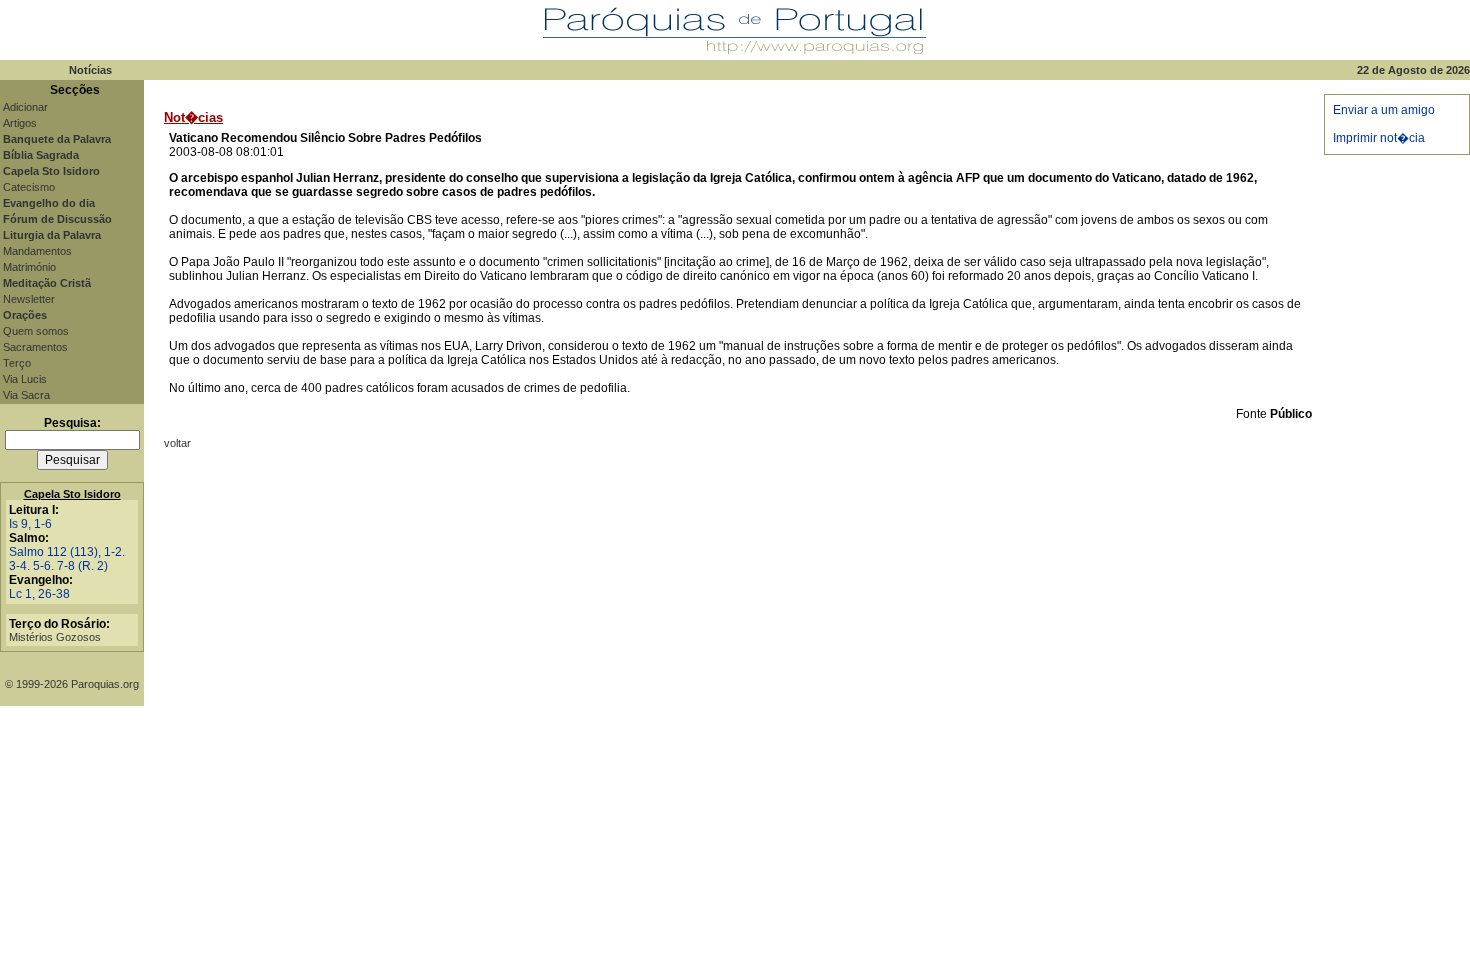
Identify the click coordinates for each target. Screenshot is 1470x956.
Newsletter (29, 299)
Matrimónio (29, 267)
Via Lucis (25, 379)
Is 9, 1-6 (30, 524)
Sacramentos (35, 347)
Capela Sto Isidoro (72, 494)
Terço (17, 363)
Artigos (20, 123)
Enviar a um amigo (1384, 110)
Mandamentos (37, 251)
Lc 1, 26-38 (39, 594)
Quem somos (36, 331)
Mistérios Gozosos (55, 637)
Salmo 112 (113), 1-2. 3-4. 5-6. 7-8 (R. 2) (67, 559)
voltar (177, 443)
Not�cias (193, 117)
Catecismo (29, 187)
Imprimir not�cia (1379, 138)
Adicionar (25, 107)
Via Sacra (26, 395)
